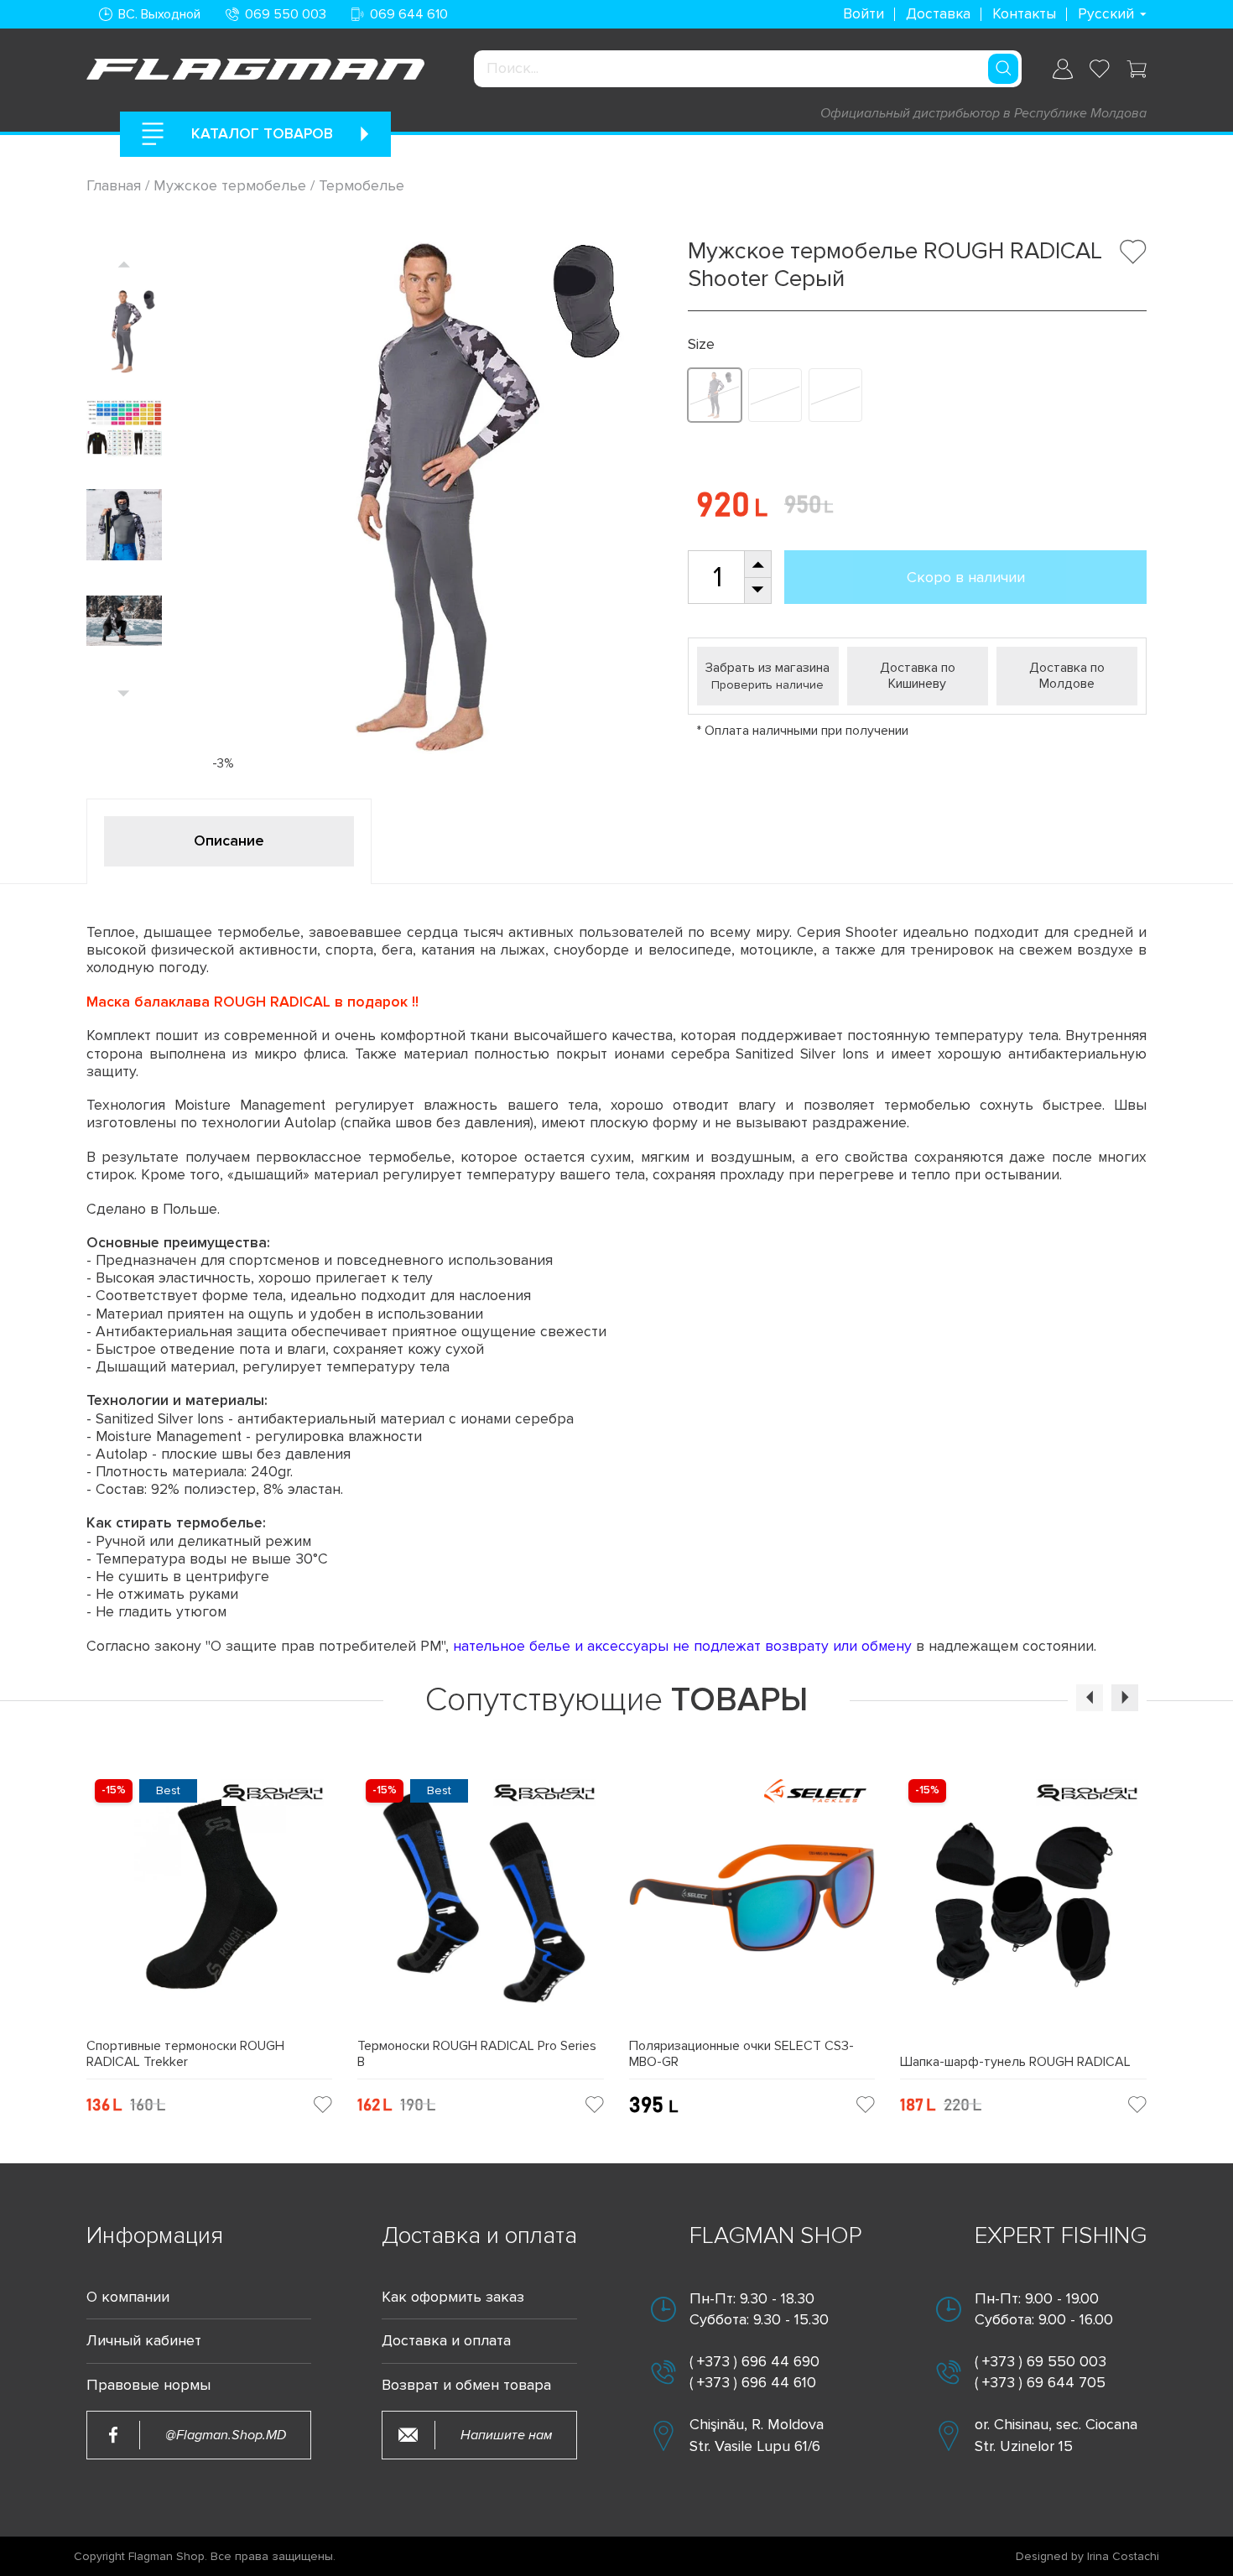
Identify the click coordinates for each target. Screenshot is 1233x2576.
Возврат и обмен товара (466, 2385)
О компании (128, 2297)
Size (701, 344)
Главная (116, 185)
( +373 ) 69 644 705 (1040, 2382)
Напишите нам (506, 2435)
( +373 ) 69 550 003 (1041, 2361)
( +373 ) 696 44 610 (753, 2382)
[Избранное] (1100, 69)
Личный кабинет (144, 2341)
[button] (1090, 1698)
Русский (1106, 14)
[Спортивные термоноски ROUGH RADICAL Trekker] (210, 1905)
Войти (864, 14)
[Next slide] (124, 693)
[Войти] (1063, 69)
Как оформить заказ (453, 2297)
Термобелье (362, 185)
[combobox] (748, 69)
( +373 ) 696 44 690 (754, 2361)
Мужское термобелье (230, 185)
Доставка (938, 14)
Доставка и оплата (446, 2341)
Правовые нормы (148, 2385)
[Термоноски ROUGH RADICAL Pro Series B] (481, 1905)
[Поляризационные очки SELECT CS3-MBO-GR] (752, 1905)
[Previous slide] (124, 264)
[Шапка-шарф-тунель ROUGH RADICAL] (1023, 1912)
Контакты (1024, 14)
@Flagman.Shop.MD (226, 2435)
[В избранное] (1133, 252)
